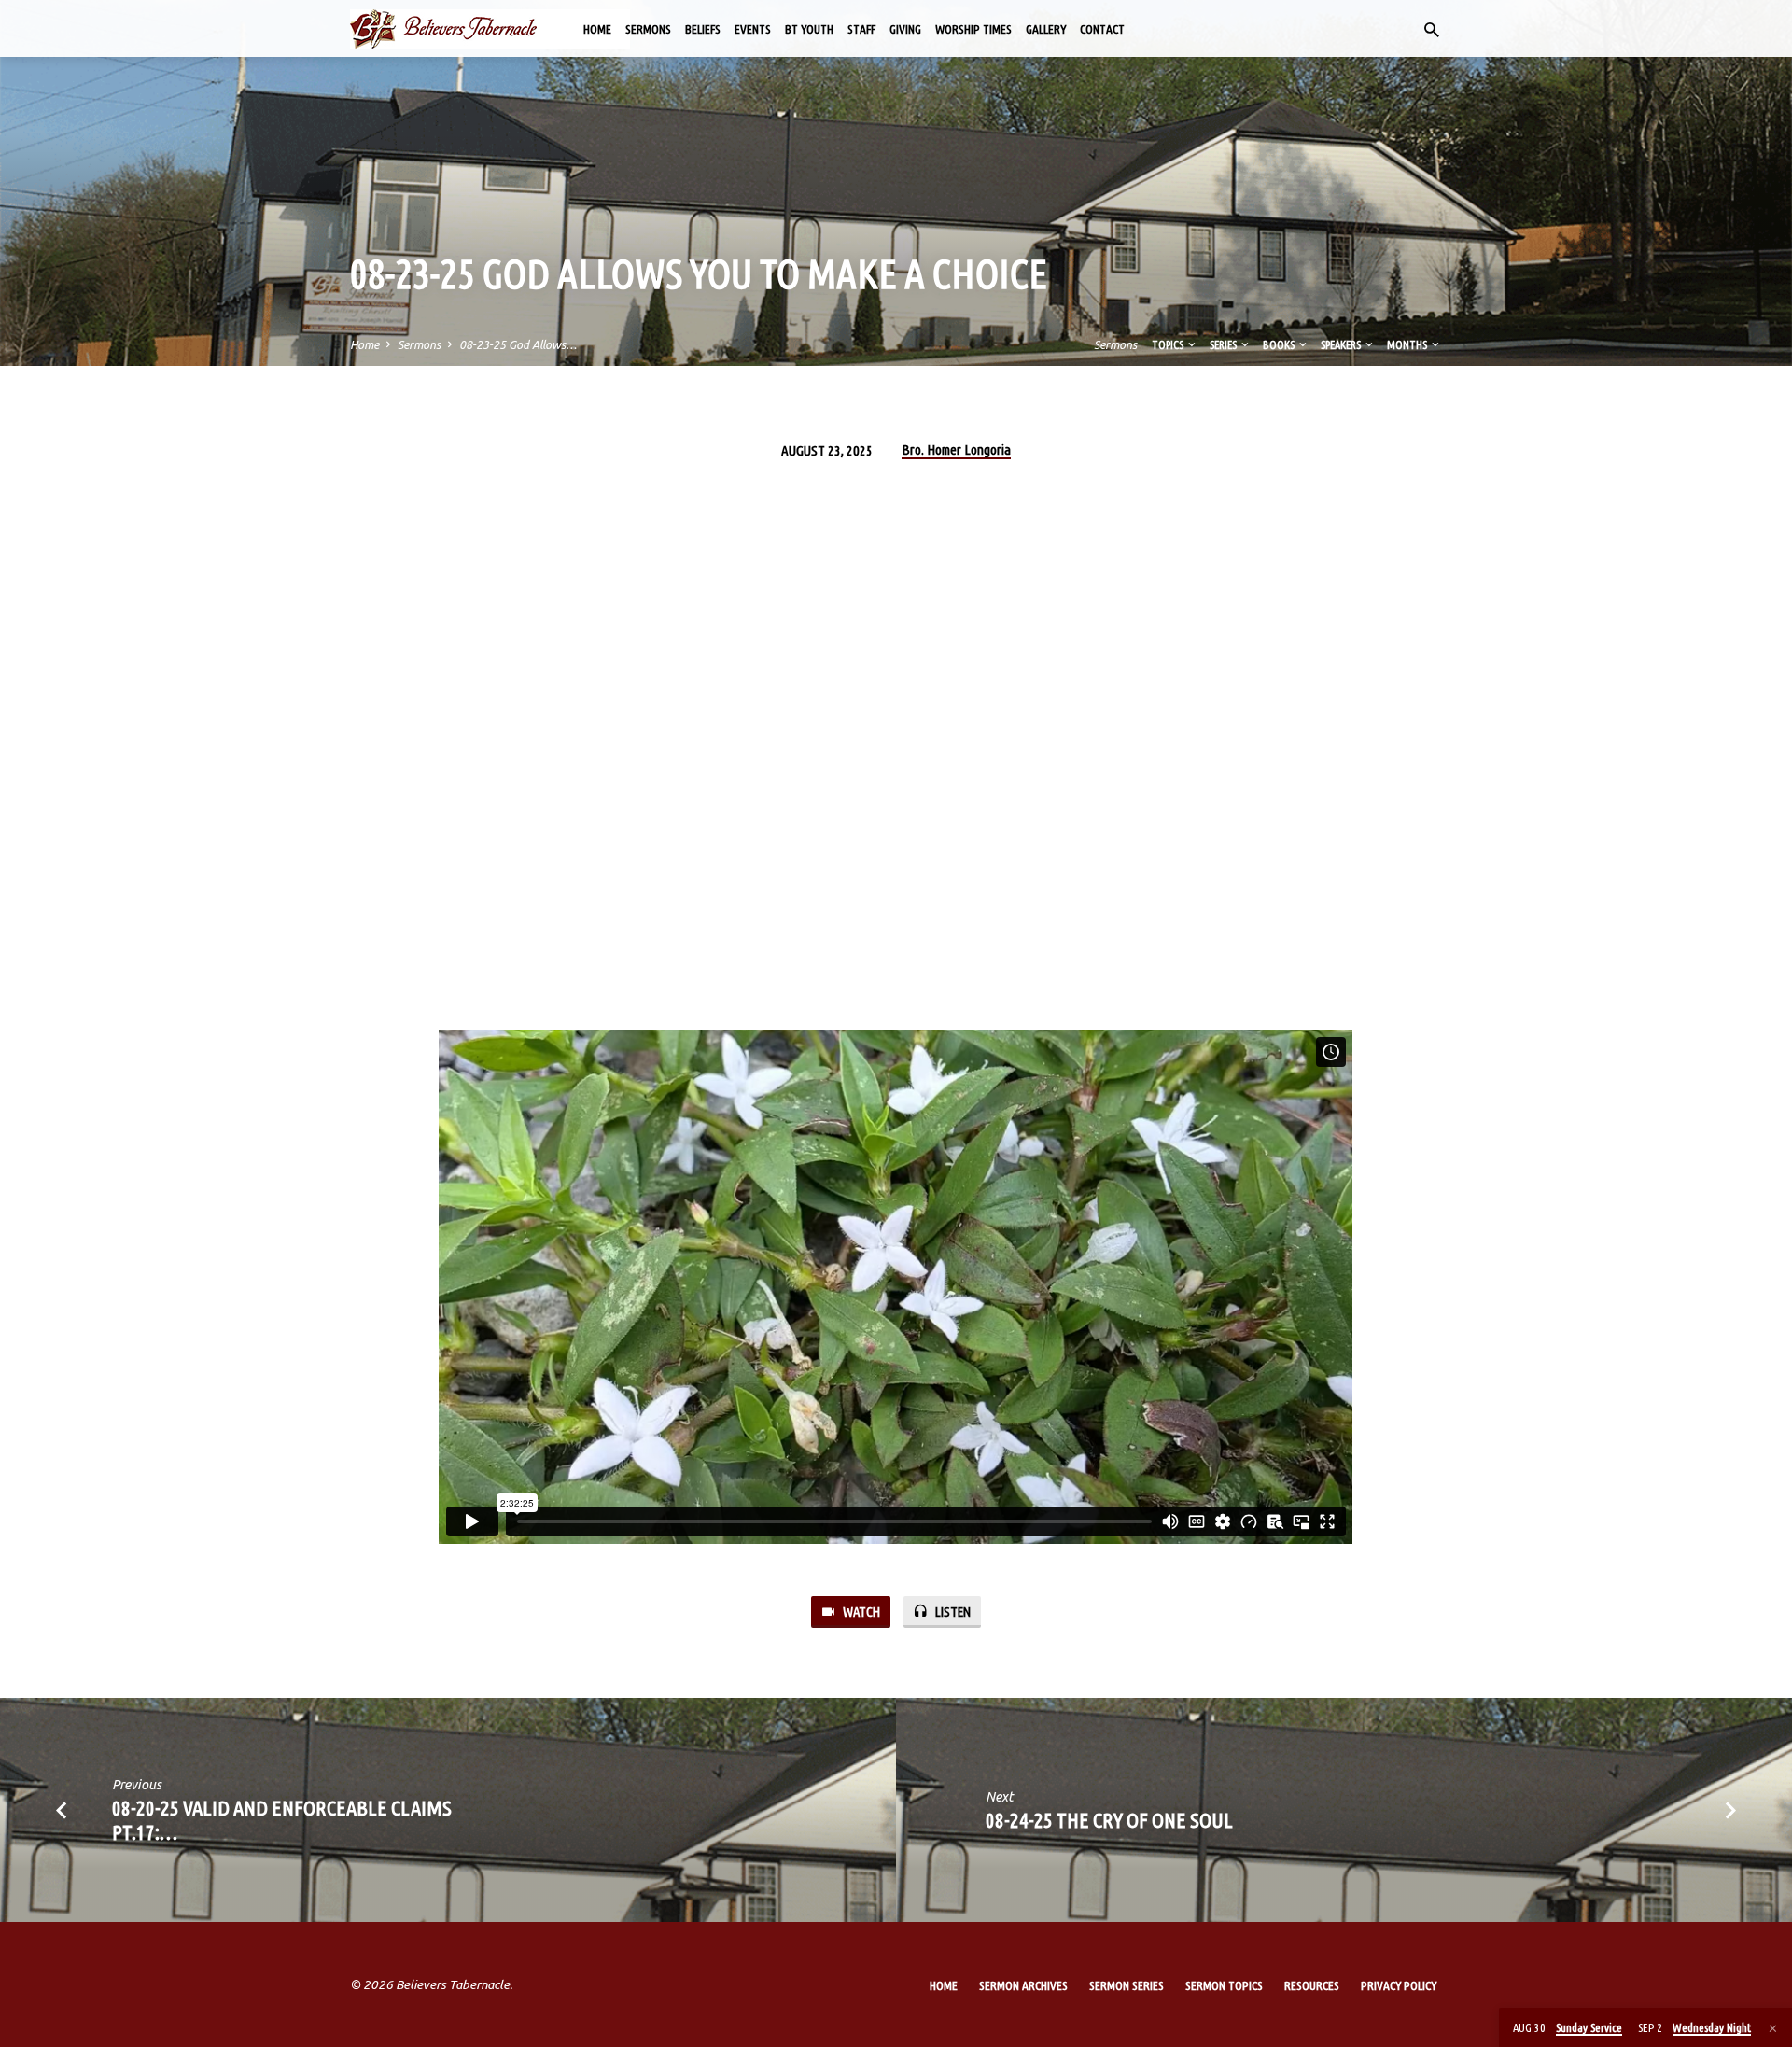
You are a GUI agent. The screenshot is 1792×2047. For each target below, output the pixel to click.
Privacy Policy (1399, 1985)
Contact (1102, 29)
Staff (861, 29)
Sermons (648, 29)
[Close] (1773, 2028)
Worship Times (973, 29)
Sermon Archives (1023, 1985)
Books (1280, 344)
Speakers (1342, 344)
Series (1224, 344)
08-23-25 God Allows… (518, 344)
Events (753, 29)
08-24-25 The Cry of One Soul (1109, 1820)
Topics (1169, 344)
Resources (1312, 1985)
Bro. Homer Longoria (956, 449)
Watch (860, 1612)
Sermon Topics (1224, 1985)
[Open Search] (1432, 30)
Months (1408, 344)
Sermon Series (1127, 1985)
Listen (952, 1612)
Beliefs (703, 29)
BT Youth (809, 29)
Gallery (1046, 29)
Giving (905, 29)
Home (597, 29)
